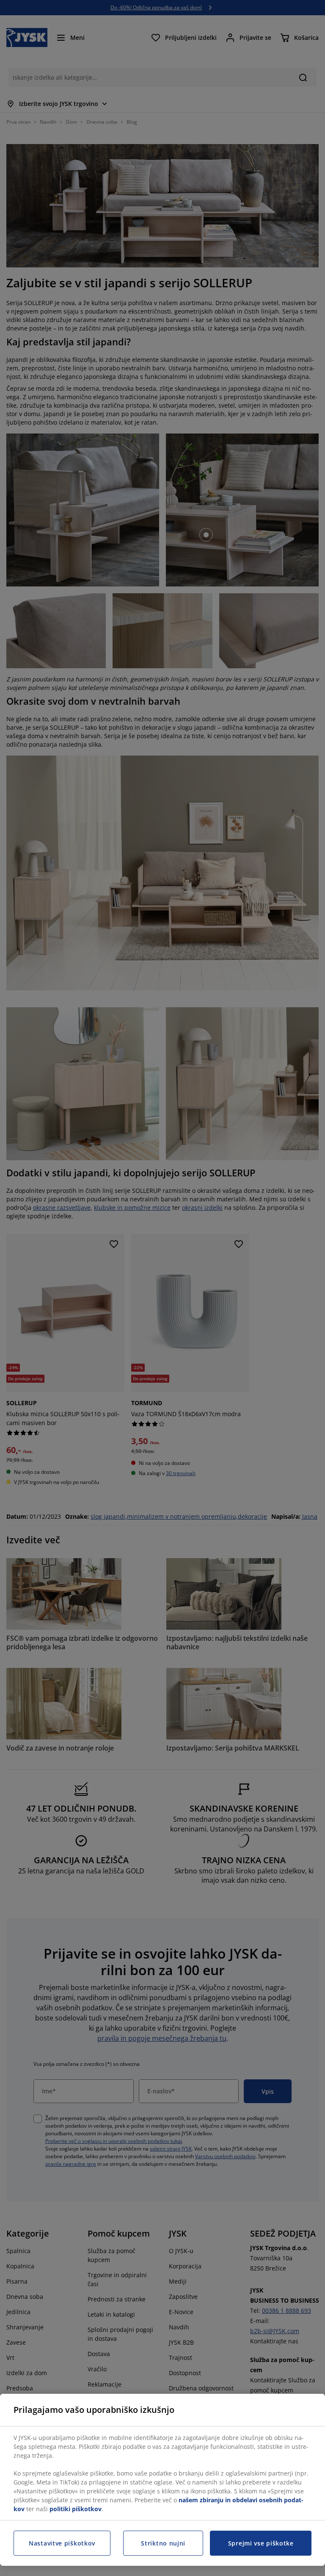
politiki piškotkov (76, 2509)
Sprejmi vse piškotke (261, 2543)
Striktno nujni (163, 2543)
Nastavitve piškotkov (62, 2543)
